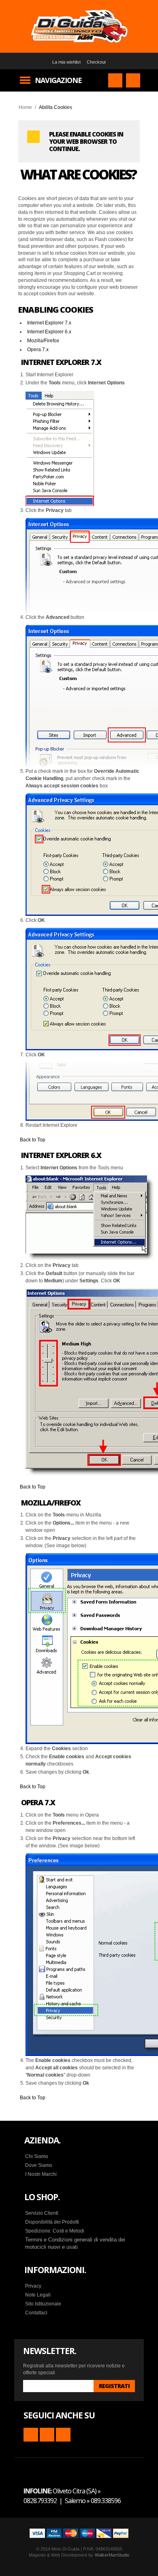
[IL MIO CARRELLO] (133, 80)
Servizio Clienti (42, 2213)
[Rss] (31, 2435)
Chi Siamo (37, 2156)
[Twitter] (63, 2435)
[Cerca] (115, 80)
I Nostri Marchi (41, 2174)
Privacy (33, 2286)
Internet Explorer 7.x (49, 323)
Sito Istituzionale (43, 2304)
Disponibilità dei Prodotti (52, 2222)
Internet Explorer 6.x (49, 332)
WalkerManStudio (112, 2555)
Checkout (96, 62)
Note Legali (38, 2295)
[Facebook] (47, 2435)
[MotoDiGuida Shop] (79, 26)
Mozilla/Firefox (43, 341)
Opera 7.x (38, 350)
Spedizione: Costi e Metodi (55, 2231)
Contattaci (36, 2313)
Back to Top (33, 1140)
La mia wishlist (66, 62)
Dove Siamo (39, 2165)
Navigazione (58, 80)
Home (25, 107)
